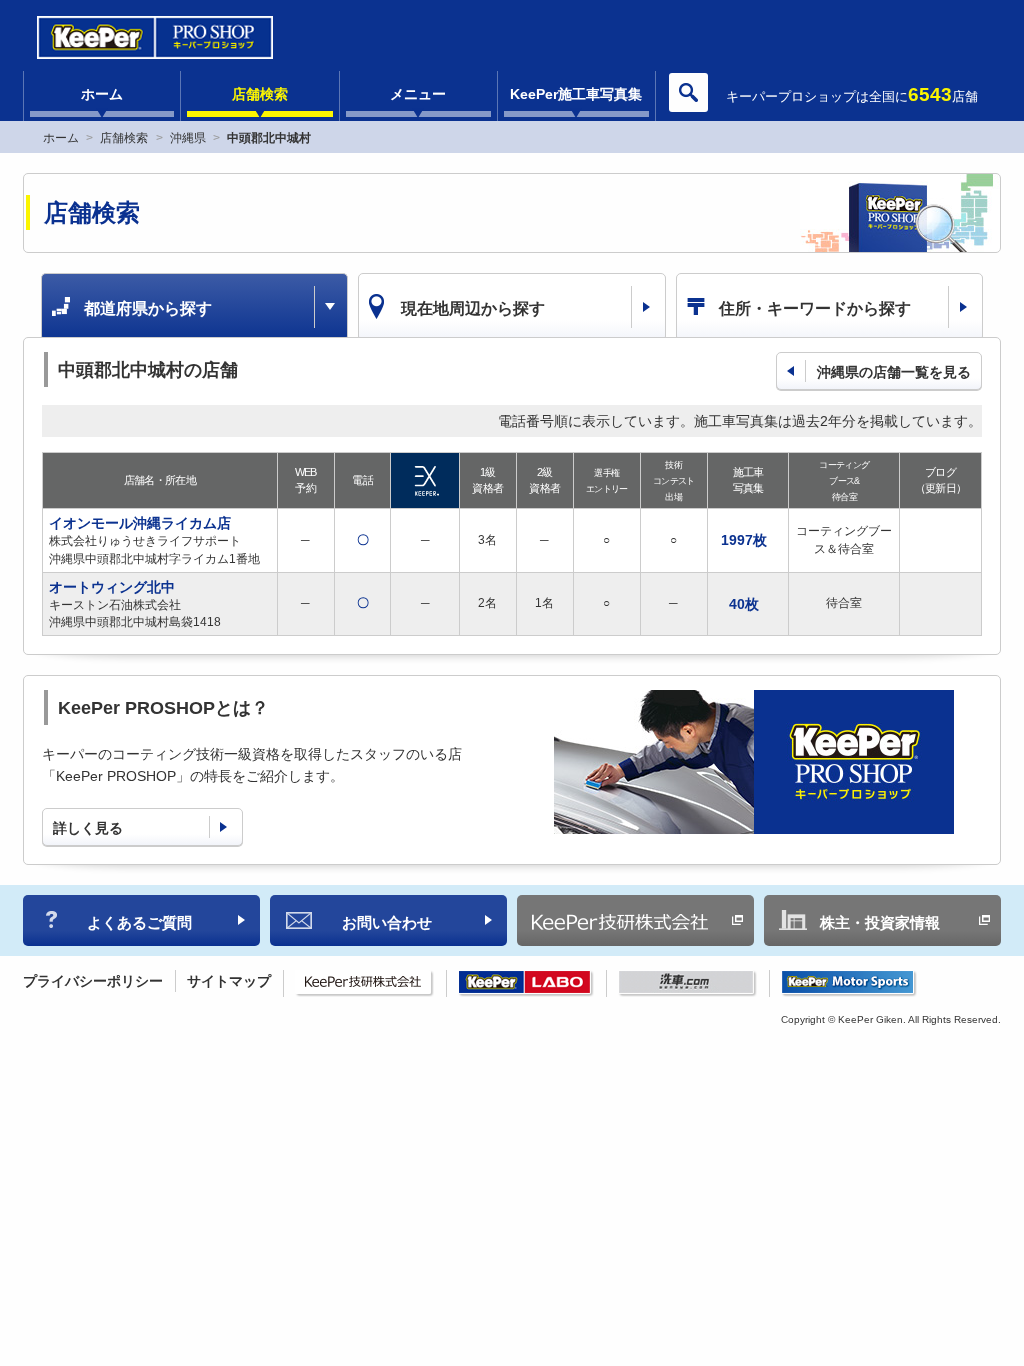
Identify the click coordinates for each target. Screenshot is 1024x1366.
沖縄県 (188, 138)
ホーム (102, 94)
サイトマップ (229, 981)
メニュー (418, 94)
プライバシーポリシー (93, 981)
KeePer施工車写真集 (576, 94)
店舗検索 (260, 94)
